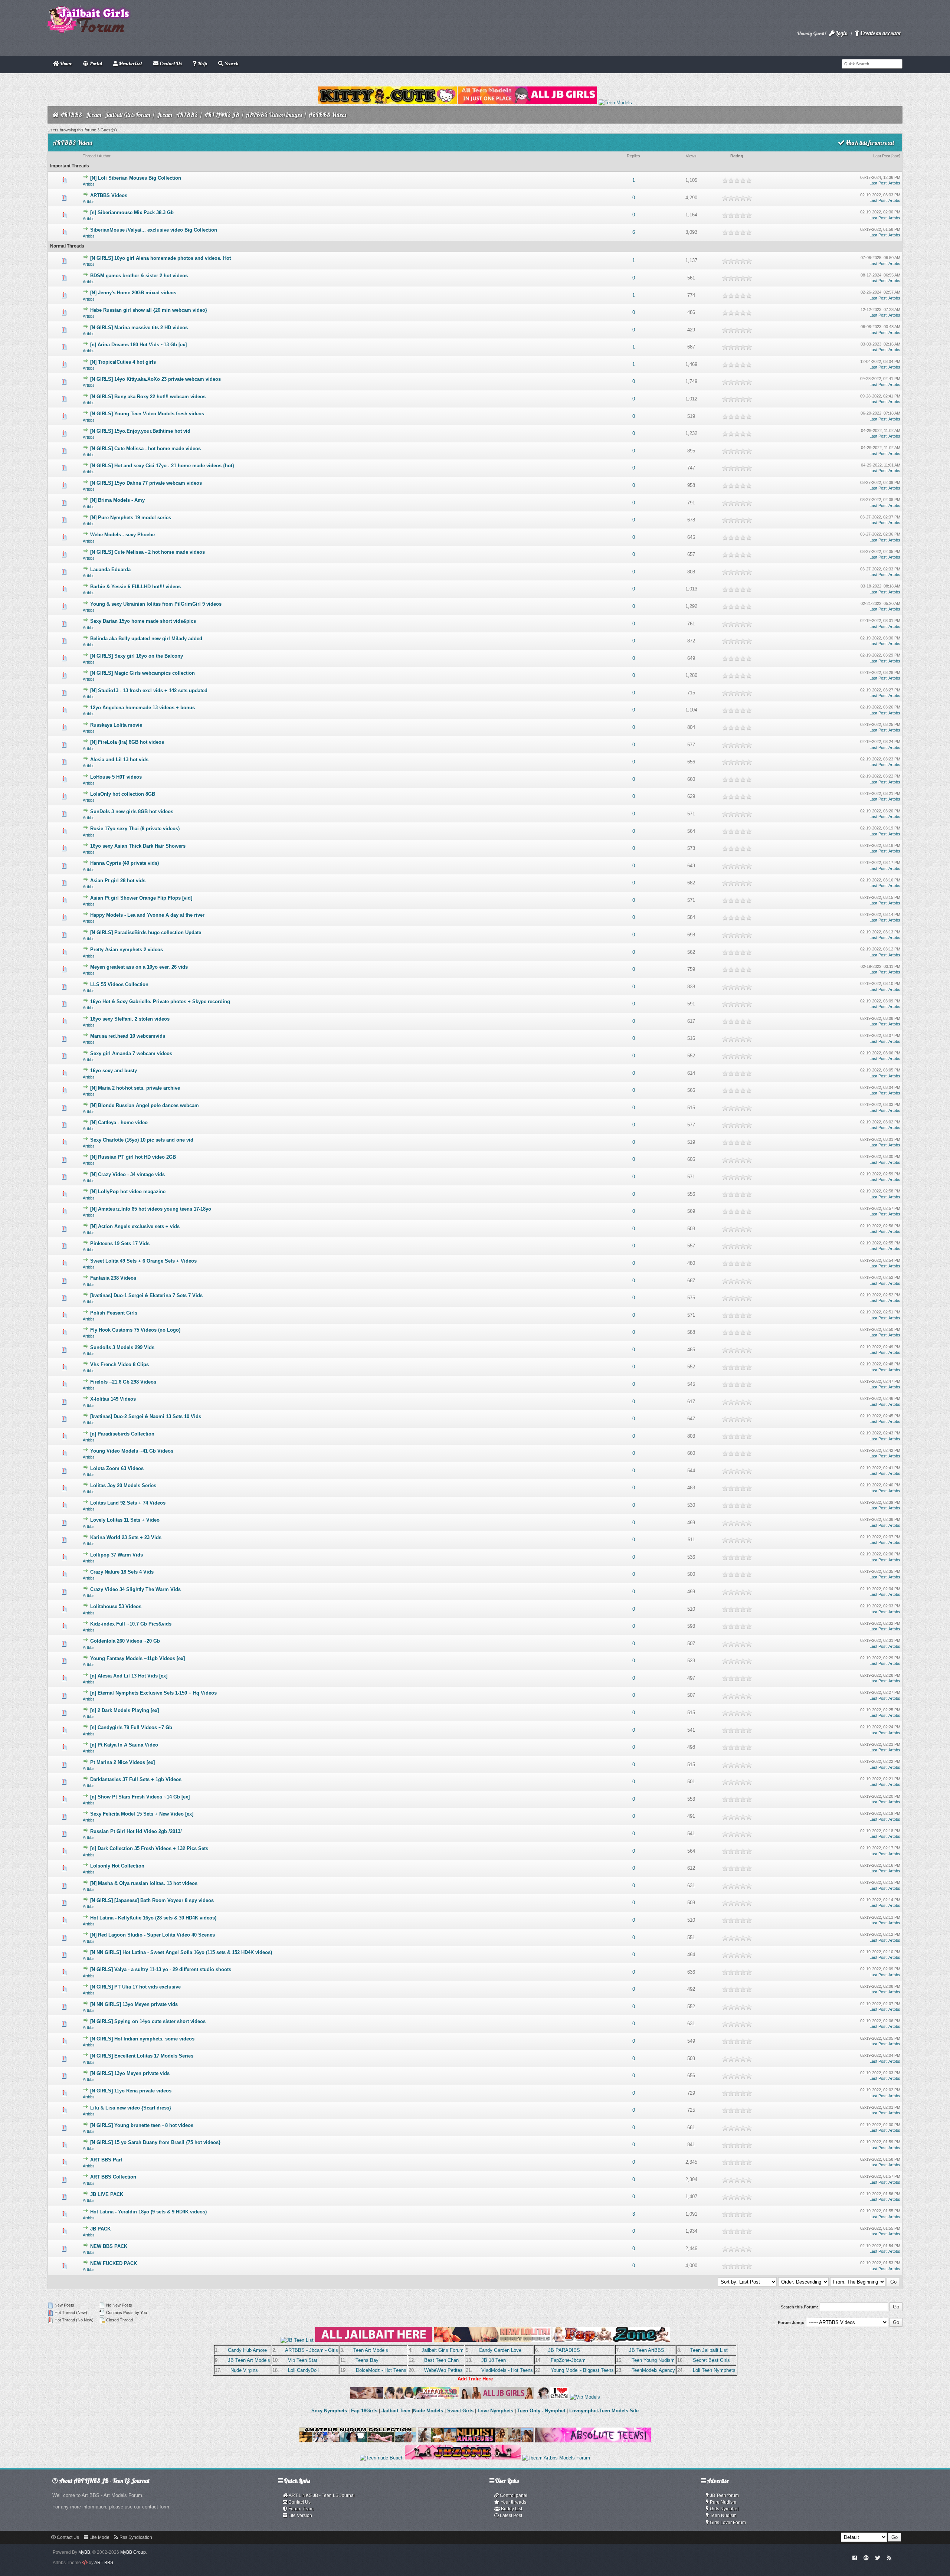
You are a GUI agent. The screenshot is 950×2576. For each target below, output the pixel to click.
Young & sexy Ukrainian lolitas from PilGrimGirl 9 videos (156, 604)
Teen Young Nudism (653, 2360)
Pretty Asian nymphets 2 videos (127, 950)
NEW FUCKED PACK (114, 2263)
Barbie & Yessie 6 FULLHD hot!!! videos (135, 587)
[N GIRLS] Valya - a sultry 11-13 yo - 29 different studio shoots (161, 1969)
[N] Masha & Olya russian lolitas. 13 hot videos (144, 1883)
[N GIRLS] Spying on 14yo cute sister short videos (148, 2021)
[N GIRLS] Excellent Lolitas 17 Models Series (142, 2056)
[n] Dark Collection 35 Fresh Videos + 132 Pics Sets (149, 1848)
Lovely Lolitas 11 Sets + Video (125, 1520)
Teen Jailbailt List (709, 2350)
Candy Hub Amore (247, 2350)
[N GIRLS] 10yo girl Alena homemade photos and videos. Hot (160, 258)
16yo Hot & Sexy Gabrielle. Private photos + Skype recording (160, 1001)
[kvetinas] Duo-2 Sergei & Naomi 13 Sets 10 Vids (146, 1416)
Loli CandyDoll (303, 2370)
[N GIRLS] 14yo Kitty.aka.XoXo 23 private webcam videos (155, 379)
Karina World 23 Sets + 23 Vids (126, 1537)
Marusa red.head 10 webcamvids (128, 1036)
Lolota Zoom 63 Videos (117, 1468)
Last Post (882, 156)
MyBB (84, 2552)
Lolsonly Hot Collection (117, 1866)
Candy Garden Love (500, 2350)
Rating (737, 156)
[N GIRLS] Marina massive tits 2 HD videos (139, 328)
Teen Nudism (723, 2516)
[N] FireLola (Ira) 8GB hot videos (127, 742)
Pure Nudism (723, 2502)
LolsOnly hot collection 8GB (123, 794)
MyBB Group (133, 2552)
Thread (89, 156)
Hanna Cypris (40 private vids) (125, 863)
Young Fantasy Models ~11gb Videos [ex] (137, 1658)
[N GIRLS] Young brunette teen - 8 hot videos (142, 2125)
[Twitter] (878, 2557)
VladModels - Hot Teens (507, 2370)
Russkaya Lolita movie (116, 725)
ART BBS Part (106, 2160)
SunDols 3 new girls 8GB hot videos (132, 811)
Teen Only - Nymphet (541, 2411)
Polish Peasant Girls (114, 1313)
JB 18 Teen (494, 2360)
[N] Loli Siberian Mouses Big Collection (136, 178)
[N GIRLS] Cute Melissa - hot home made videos (145, 449)
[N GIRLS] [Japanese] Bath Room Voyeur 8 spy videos (152, 1900)
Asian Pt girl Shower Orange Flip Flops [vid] (141, 898)
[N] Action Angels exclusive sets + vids (135, 1226)
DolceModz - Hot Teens (381, 2370)
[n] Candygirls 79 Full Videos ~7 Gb (131, 1727)
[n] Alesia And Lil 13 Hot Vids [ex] (129, 1676)
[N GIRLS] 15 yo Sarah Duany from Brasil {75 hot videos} (155, 2142)
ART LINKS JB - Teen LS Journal (321, 2495)
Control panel (513, 2495)
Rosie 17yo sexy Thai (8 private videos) (135, 829)
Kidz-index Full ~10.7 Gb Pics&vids (131, 1624)
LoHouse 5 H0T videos (116, 777)
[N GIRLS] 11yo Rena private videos (131, 2091)
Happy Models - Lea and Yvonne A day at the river (147, 915)
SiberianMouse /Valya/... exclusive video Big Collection (154, 230)
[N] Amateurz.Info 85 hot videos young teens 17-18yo (151, 1209)
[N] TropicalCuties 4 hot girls (123, 362)
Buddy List (511, 2509)
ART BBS (104, 2563)
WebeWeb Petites (443, 2370)
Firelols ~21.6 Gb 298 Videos (123, 1382)
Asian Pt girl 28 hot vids (118, 881)
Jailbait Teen (396, 2411)
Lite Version (300, 2516)
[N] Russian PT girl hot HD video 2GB (133, 1157)
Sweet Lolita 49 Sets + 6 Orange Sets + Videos (143, 1261)
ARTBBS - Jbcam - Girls (312, 2350)
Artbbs (89, 184)
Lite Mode (99, 2537)
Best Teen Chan (441, 2360)
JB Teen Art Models (249, 2360)
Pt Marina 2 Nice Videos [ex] (122, 1762)
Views (691, 156)
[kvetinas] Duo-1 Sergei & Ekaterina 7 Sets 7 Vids (146, 1295)
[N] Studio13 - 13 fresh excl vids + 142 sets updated (149, 690)
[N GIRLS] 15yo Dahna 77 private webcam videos (146, 483)
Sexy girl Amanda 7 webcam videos (131, 1053)
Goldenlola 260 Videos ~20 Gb (125, 1641)
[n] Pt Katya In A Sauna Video (124, 1745)
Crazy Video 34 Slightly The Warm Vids (135, 1589)
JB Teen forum (724, 2495)
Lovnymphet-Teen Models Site (604, 2411)
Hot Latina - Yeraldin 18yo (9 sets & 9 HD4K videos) (148, 2212)
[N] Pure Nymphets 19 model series (131, 518)
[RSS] (889, 2557)
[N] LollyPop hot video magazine (128, 1192)
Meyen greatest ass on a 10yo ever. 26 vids (139, 967)
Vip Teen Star (303, 2360)
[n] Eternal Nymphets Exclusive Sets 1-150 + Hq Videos (153, 1693)
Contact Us (299, 2502)
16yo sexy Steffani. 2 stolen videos (130, 1019)
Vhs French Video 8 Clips (119, 1364)
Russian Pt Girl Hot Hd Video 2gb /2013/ (136, 1831)
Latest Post (510, 2516)
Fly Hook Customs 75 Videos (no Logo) (135, 1330)
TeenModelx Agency (653, 2370)
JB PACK (100, 2229)
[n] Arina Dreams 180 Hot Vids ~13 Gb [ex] (138, 345)
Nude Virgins (244, 2370)
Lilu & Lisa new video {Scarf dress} (131, 2108)
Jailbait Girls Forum (443, 2350)
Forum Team (300, 2509)
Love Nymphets (495, 2411)
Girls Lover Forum (727, 2523)
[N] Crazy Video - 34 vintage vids (127, 1174)
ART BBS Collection (113, 2177)
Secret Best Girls (711, 2360)
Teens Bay (367, 2360)
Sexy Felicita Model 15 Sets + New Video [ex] (142, 1814)
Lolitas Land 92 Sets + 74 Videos (128, 1503)
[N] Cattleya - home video (119, 1122)
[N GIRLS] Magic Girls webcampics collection (142, 673)
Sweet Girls (460, 2411)
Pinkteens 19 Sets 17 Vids (120, 1243)
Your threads (513, 2502)
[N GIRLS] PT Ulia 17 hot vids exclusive (135, 1987)
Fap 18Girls (364, 2411)
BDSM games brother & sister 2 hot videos (139, 276)
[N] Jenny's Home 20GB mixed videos (133, 293)
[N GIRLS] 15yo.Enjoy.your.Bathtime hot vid (140, 431)
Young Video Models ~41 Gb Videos (132, 1451)
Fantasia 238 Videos (113, 1278)
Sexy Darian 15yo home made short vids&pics (143, 621)
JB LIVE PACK (107, 2194)
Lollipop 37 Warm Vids (117, 1555)
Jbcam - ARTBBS (177, 115)
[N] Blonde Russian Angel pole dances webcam (145, 1105)
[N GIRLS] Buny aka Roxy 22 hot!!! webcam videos (148, 397)
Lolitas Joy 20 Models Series (123, 1485)
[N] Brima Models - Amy (117, 500)
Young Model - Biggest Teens (582, 2370)
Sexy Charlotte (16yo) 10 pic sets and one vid (142, 1140)
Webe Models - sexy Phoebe (122, 535)
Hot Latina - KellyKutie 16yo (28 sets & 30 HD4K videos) (153, 1918)
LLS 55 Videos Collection (119, 984)
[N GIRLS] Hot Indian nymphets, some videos (142, 2039)
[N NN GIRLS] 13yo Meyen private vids (134, 2004)
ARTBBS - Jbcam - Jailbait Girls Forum (105, 115)
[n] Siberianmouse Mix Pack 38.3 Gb (132, 212)
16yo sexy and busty (114, 1071)
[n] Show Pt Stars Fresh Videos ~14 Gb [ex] (140, 1797)
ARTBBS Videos (109, 195)
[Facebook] (855, 2557)
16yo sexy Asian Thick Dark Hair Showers (138, 846)
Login (841, 33)
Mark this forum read (869, 143)
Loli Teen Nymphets (714, 2370)
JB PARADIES (564, 2350)
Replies (633, 156)
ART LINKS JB (222, 115)
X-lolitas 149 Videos (113, 1399)
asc (896, 156)
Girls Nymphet (724, 2509)
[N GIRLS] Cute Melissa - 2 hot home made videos (148, 552)
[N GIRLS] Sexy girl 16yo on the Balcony (137, 656)
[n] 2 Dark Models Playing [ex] (125, 1710)
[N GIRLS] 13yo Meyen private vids (130, 2073)
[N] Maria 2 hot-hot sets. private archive (135, 1088)
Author (105, 156)
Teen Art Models (371, 2350)
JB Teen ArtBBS (647, 2350)
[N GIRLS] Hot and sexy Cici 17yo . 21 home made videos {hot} (162, 466)
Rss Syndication (135, 2537)
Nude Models (428, 2411)
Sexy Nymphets (330, 2411)
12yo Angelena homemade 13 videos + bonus (142, 708)
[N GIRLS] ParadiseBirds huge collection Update (146, 932)
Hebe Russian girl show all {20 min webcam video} (149, 310)
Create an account (880, 33)
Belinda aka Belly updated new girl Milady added (146, 639)
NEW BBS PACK (109, 2246)
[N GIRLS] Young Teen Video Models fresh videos (147, 414)
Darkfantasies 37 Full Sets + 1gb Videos (136, 1779)
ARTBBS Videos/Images (274, 115)
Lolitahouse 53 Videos (116, 1606)
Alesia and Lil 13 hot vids (119, 760)
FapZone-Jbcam (568, 2360)
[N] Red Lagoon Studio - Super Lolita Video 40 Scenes (153, 1935)
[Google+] (866, 2557)
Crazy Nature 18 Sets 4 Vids (122, 1572)
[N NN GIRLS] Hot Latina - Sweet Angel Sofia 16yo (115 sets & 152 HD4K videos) (181, 1952)
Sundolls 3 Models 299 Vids (122, 1347)
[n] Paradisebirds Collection (122, 1434)
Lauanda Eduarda (110, 569)
